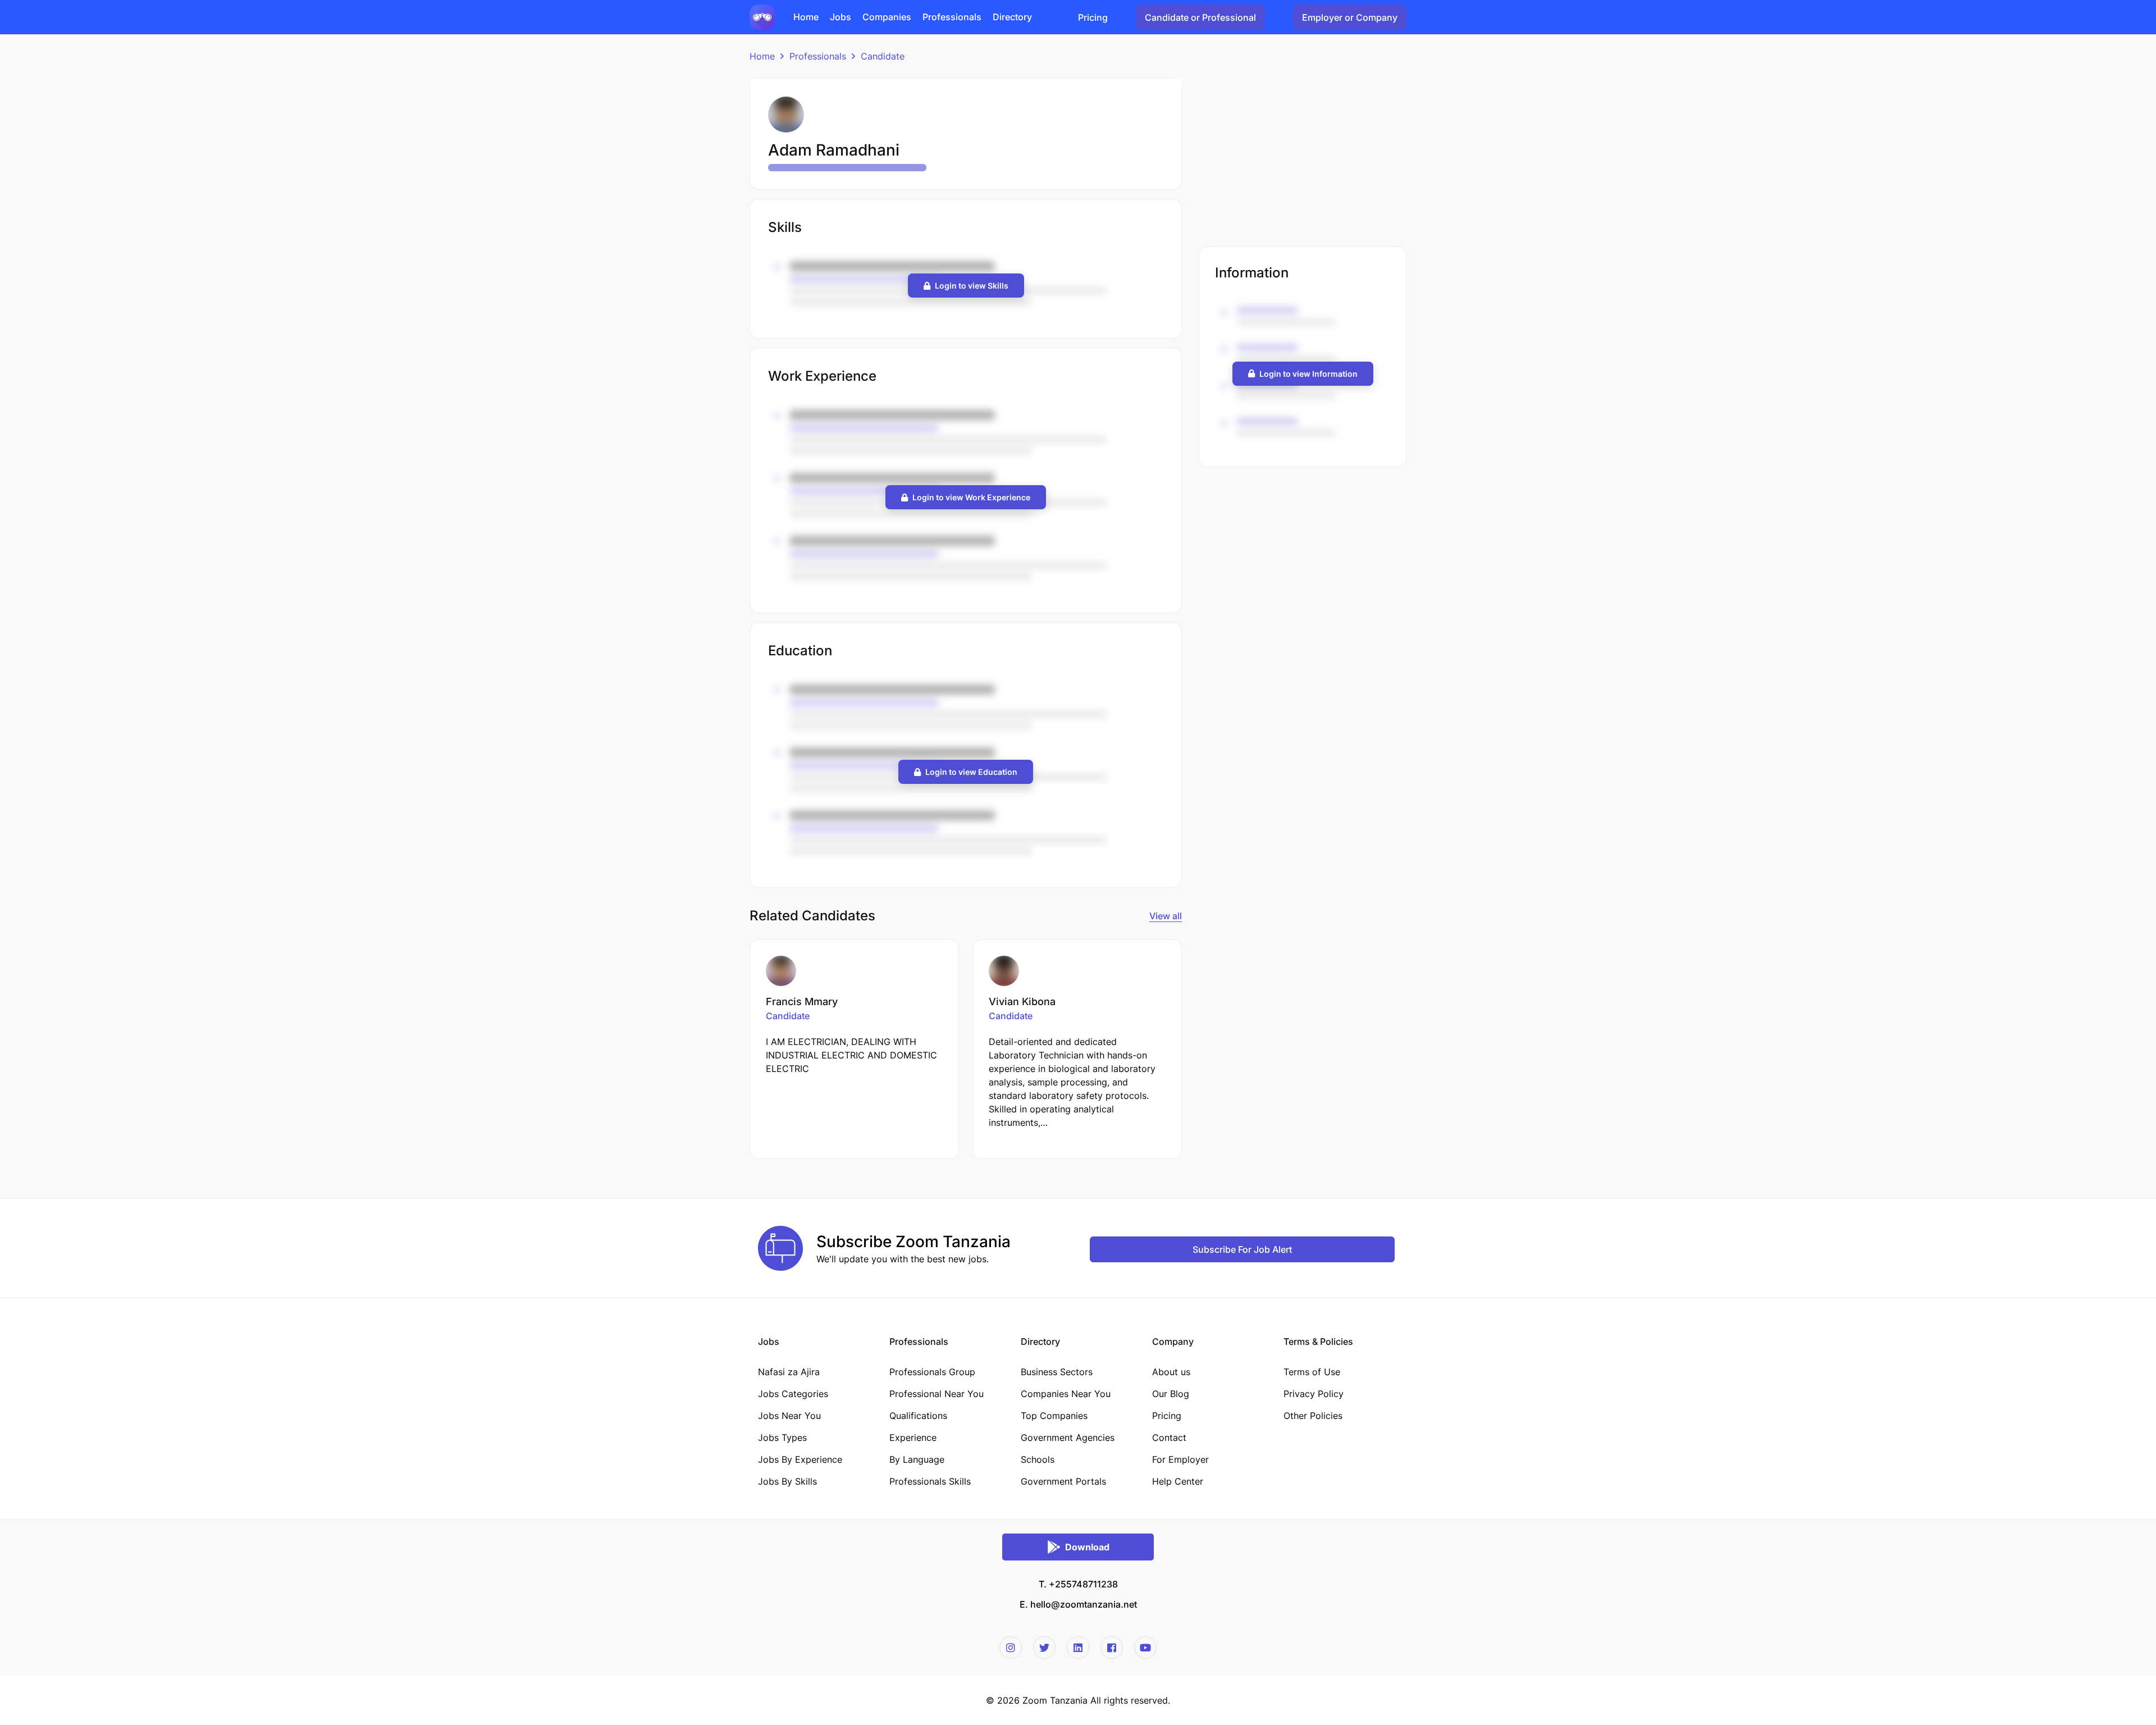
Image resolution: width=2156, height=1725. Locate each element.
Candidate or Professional (1200, 17)
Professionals (818, 56)
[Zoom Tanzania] (762, 16)
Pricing (1093, 17)
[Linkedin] (1078, 1648)
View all (1166, 916)
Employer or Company (1350, 17)
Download (1087, 1547)
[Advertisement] (1303, 157)
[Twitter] (1044, 1648)
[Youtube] (1145, 1648)
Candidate (883, 56)
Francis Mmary (802, 1001)
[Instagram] (1011, 1648)
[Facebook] (1112, 1648)
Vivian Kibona (1022, 1001)
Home (762, 56)
